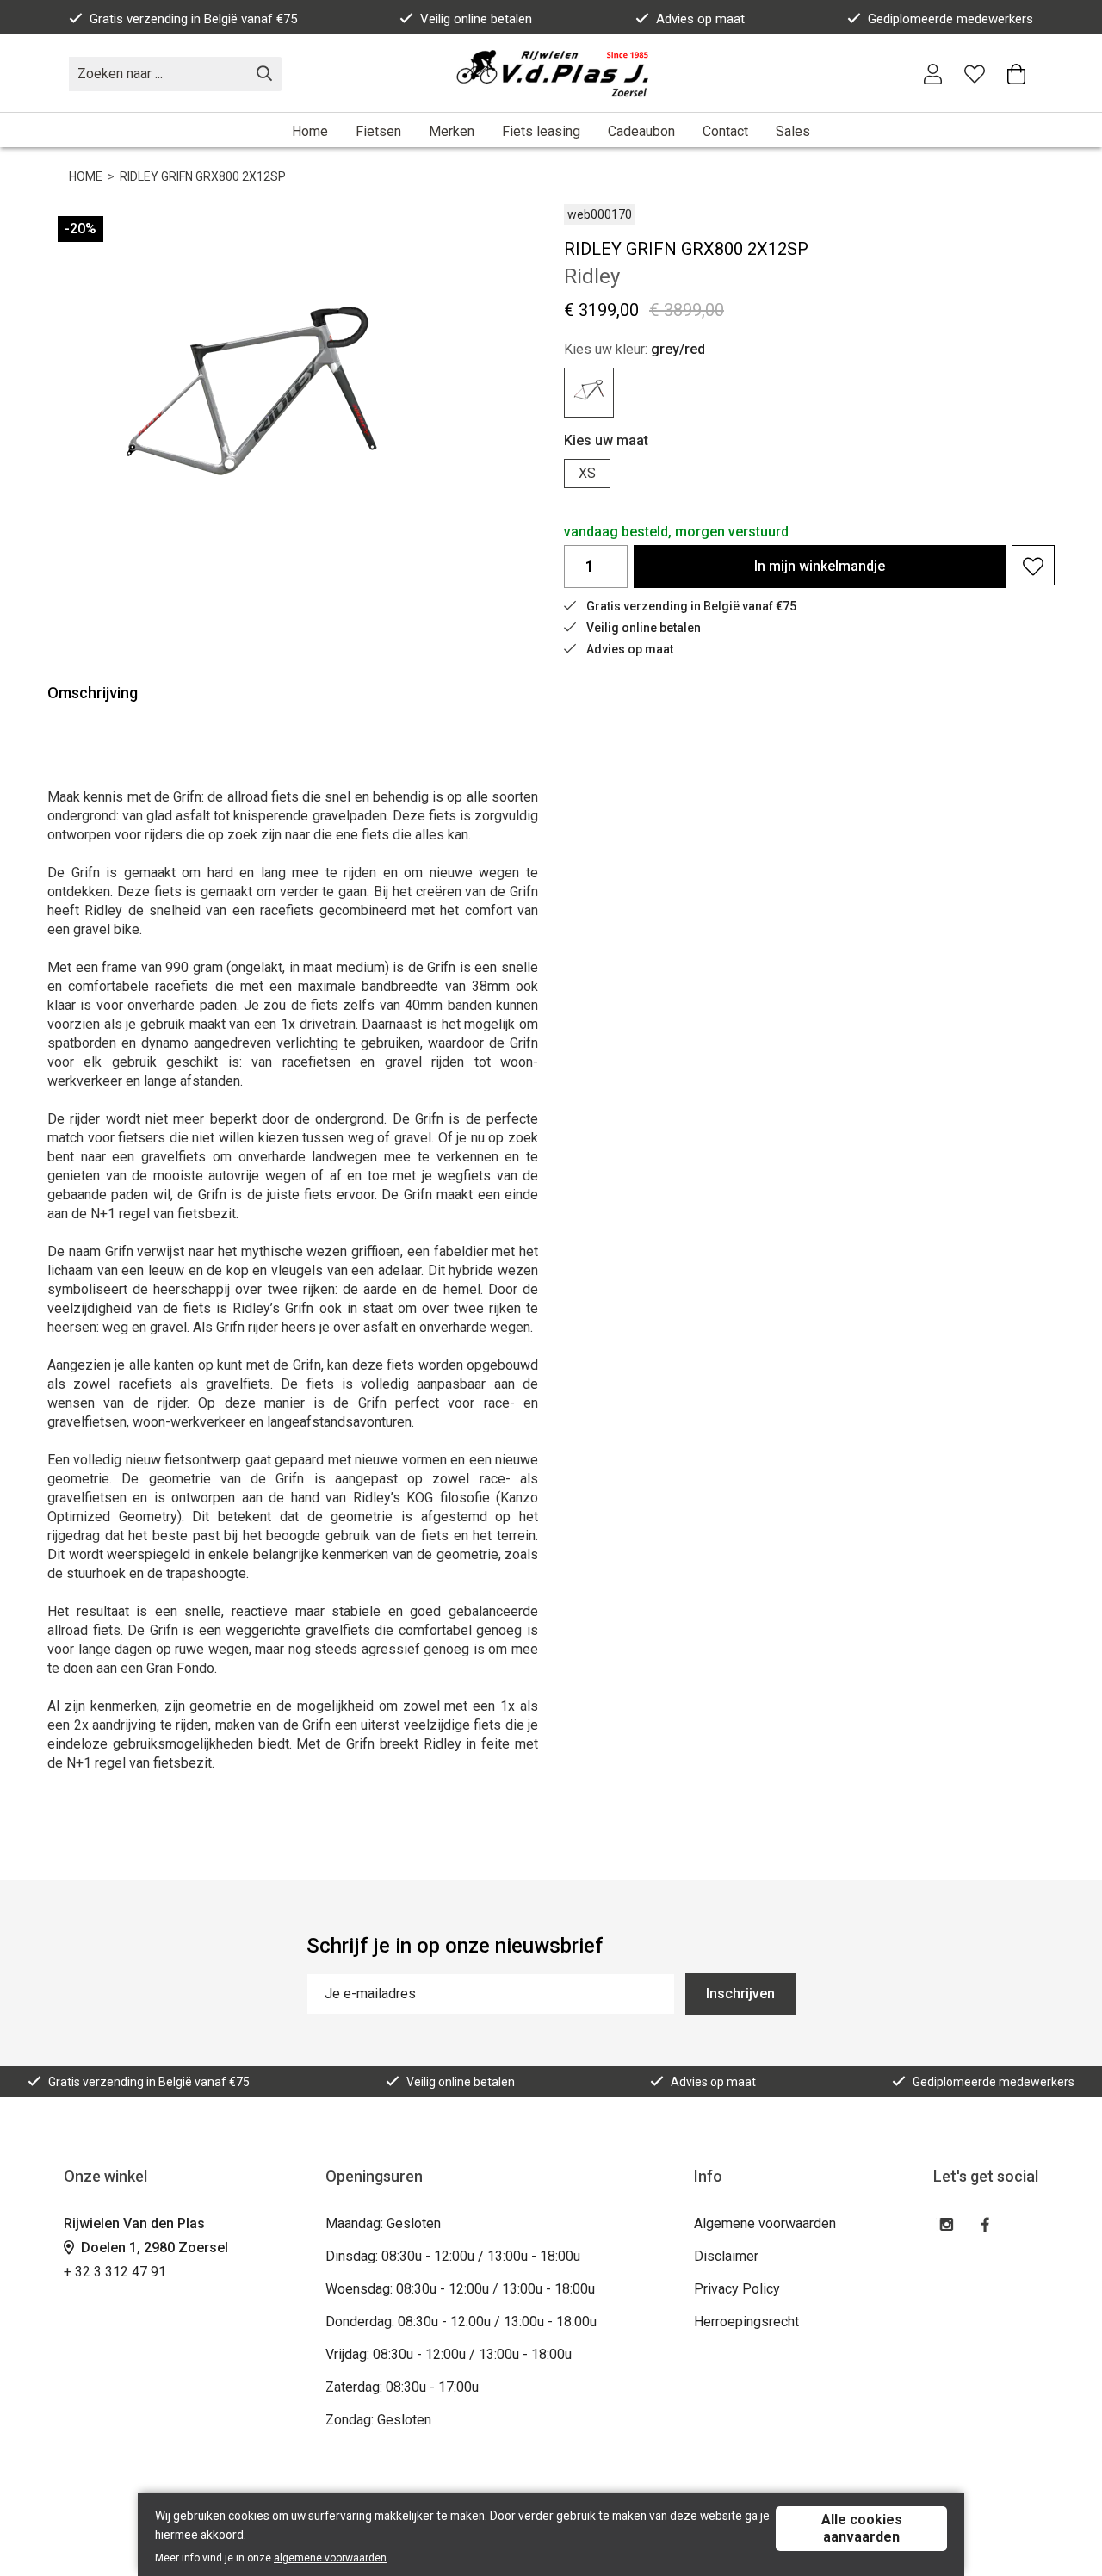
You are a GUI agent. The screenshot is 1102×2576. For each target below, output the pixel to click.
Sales (793, 131)
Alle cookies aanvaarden (862, 2528)
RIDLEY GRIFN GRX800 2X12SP (203, 176)
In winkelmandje (820, 566)
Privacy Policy (737, 2289)
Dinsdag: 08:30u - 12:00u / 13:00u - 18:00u (453, 2256)
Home (310, 131)
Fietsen (378, 131)
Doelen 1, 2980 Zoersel (153, 2248)
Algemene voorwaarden (765, 2223)
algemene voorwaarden (330, 2558)
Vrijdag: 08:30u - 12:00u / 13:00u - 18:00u (449, 2354)
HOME (86, 176)
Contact (725, 131)
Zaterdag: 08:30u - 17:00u (402, 2387)
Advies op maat (700, 19)
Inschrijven (740, 1994)
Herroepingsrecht (746, 2322)
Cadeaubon (641, 131)
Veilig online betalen (476, 19)
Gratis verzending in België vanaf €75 (193, 19)
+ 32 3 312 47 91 (115, 2272)
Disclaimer (726, 2256)
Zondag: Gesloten (378, 2420)
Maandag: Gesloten (383, 2223)
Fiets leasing (541, 131)
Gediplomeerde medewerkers (950, 19)
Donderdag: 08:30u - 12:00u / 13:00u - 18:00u (461, 2322)
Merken (452, 131)
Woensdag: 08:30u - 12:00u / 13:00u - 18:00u (460, 2289)
